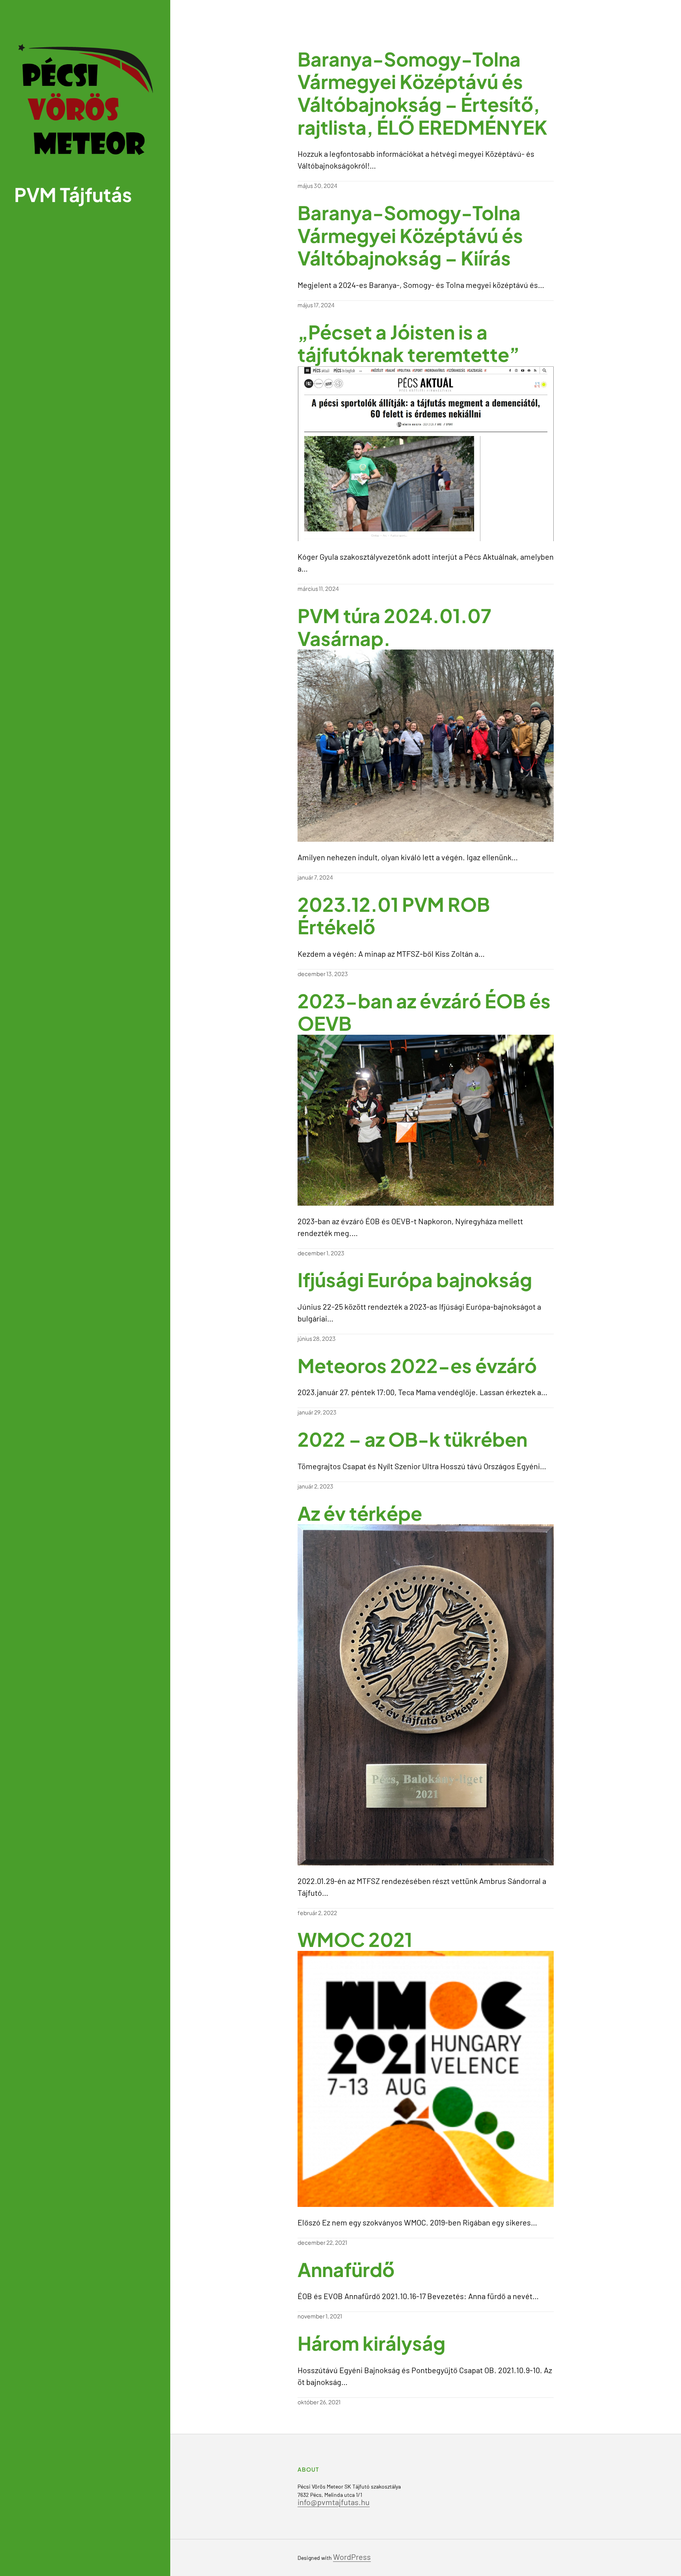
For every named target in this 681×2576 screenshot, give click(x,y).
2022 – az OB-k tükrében (412, 1439)
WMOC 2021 (355, 1939)
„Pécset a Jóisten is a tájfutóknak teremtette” (409, 343)
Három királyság (371, 2343)
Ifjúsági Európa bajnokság (415, 1280)
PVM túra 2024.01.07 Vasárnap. (394, 627)
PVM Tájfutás (73, 194)
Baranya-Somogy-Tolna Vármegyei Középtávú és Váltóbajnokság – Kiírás (410, 235)
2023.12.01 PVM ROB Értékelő (394, 916)
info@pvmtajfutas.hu (334, 2502)
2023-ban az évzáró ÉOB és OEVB (424, 1012)
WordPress (352, 2557)
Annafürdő (346, 2270)
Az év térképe (360, 1513)
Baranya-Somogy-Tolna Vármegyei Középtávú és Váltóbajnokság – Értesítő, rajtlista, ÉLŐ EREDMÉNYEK (422, 93)
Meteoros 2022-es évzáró (417, 1366)
